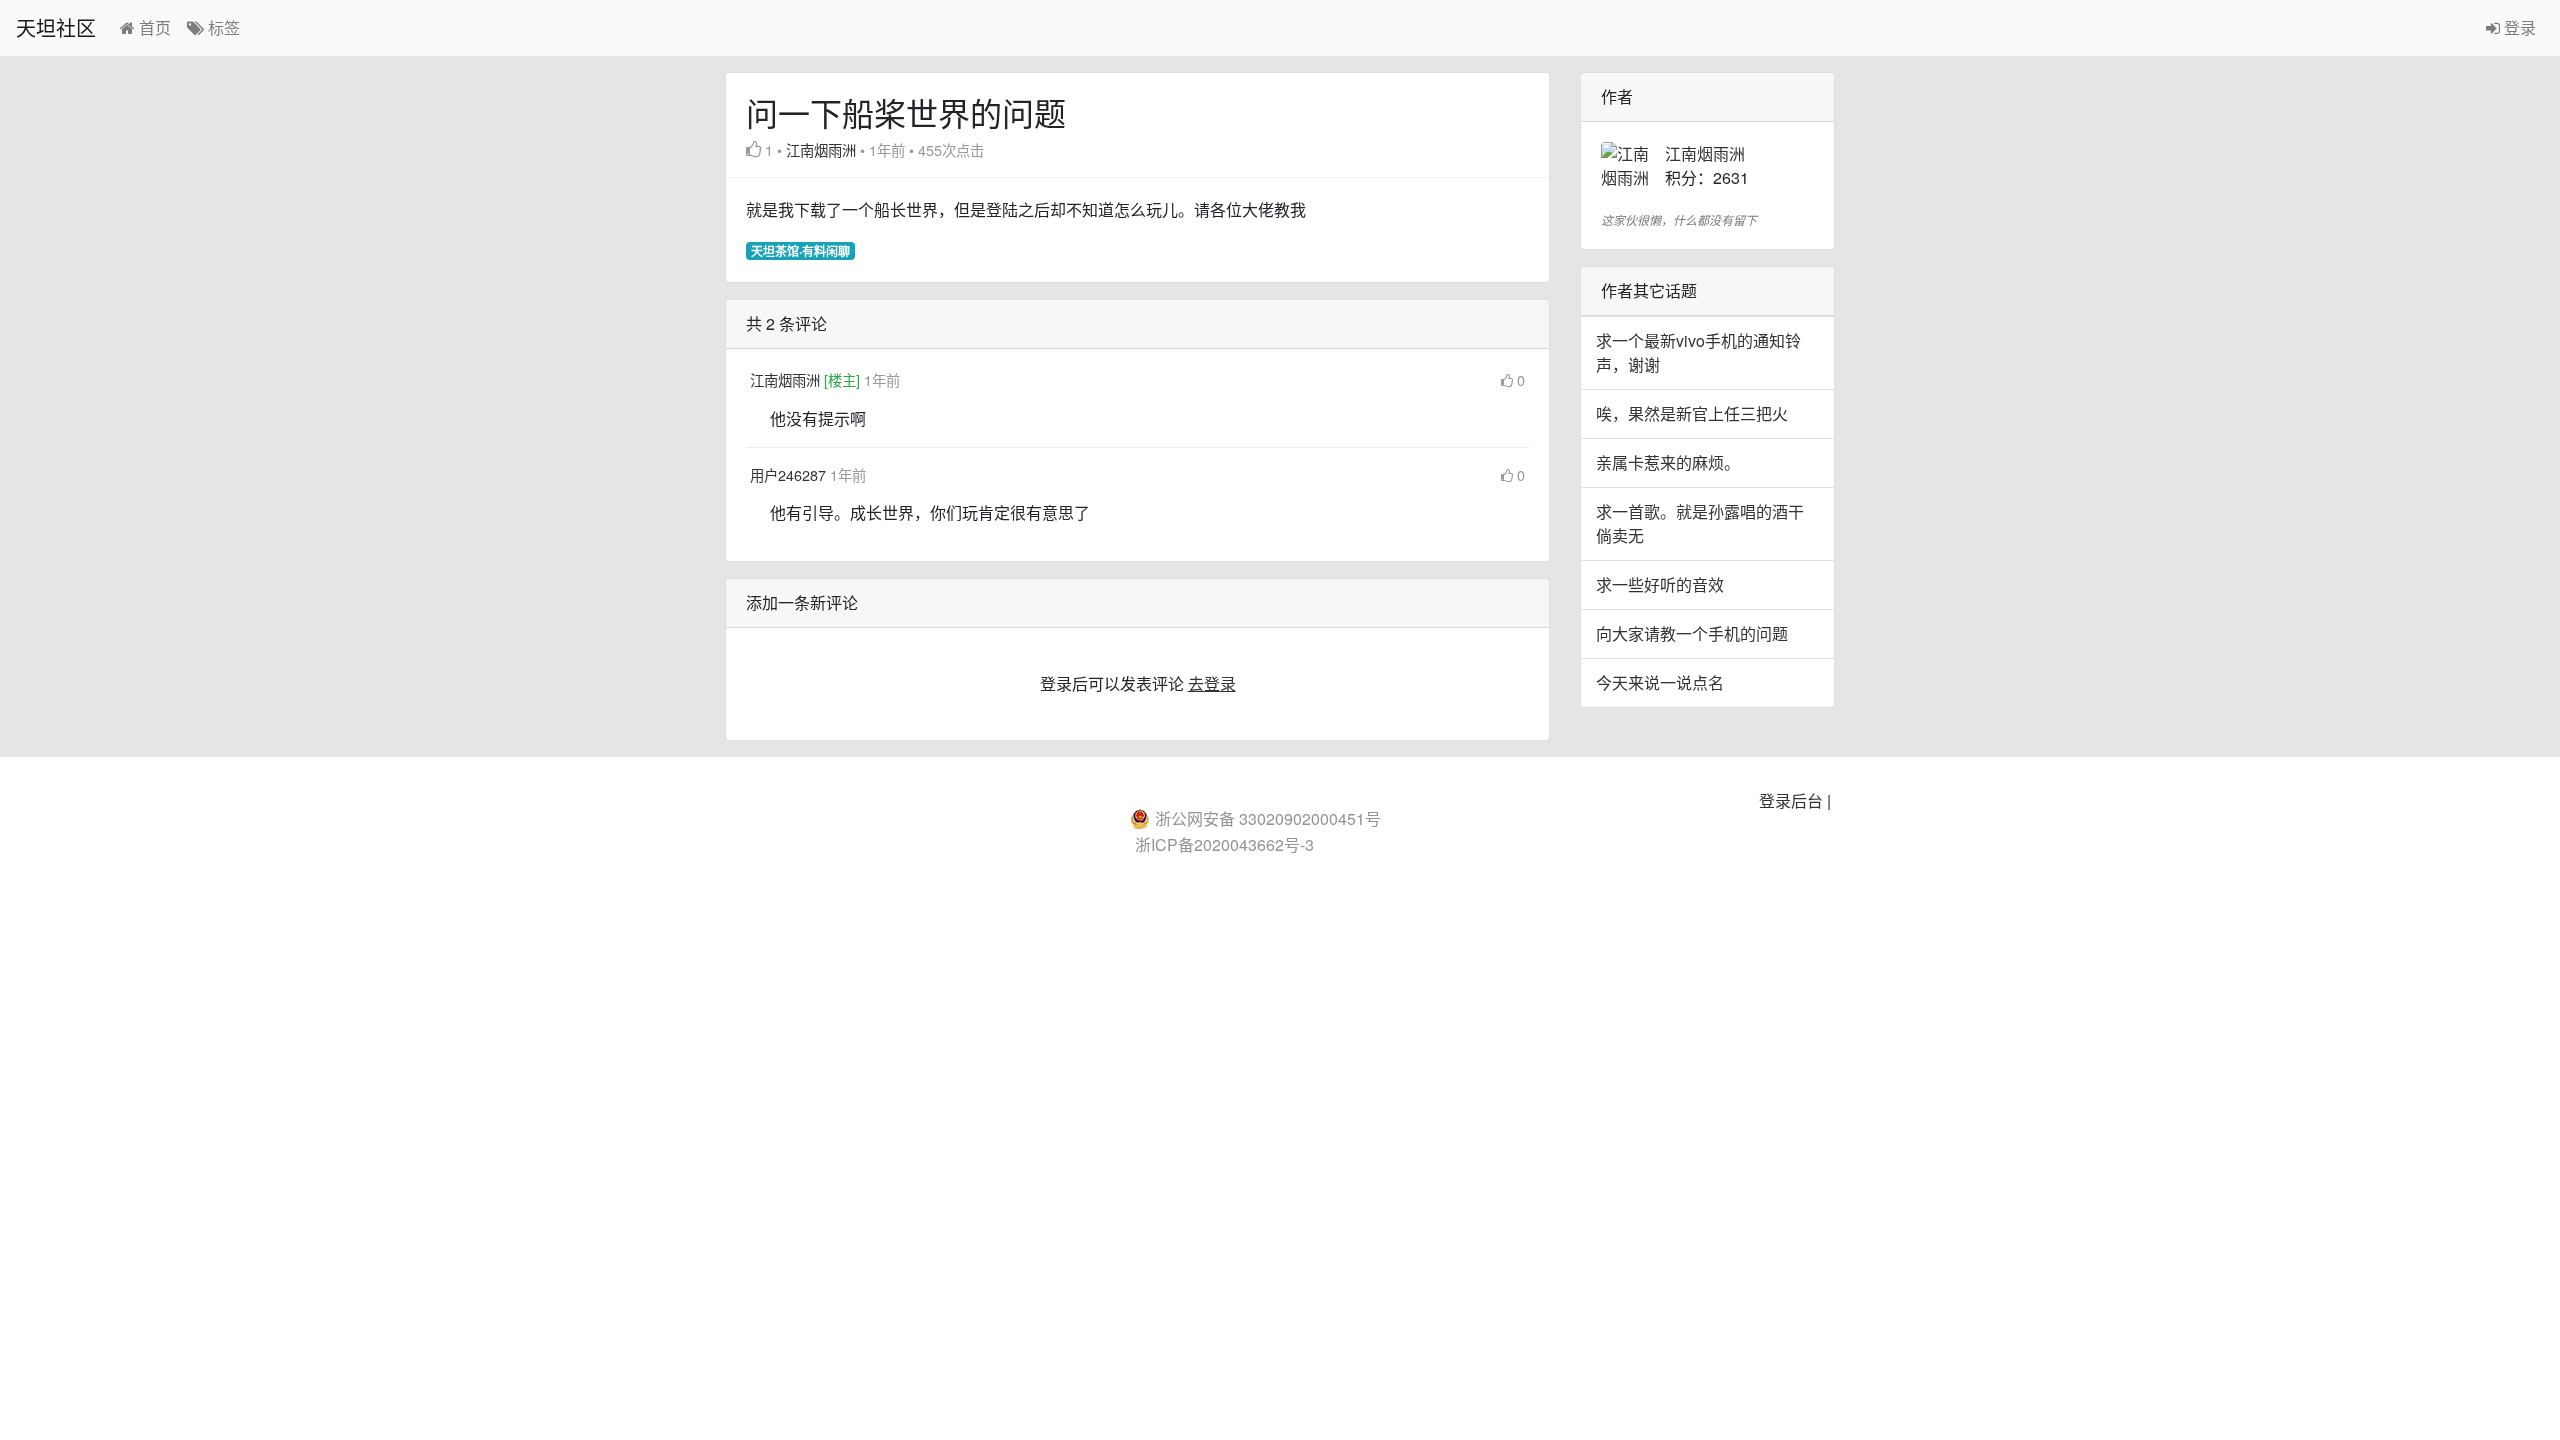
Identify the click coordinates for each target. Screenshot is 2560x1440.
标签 (222, 27)
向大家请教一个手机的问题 (1692, 633)
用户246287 (790, 474)
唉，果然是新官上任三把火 (1692, 413)
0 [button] (1521, 379)
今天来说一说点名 (1660, 682)
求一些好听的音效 (1660, 584)
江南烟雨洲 (821, 149)
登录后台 (1791, 800)
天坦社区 (56, 27)
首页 (153, 27)
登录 (2518, 27)
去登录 (1212, 683)
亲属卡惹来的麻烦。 (1668, 462)
